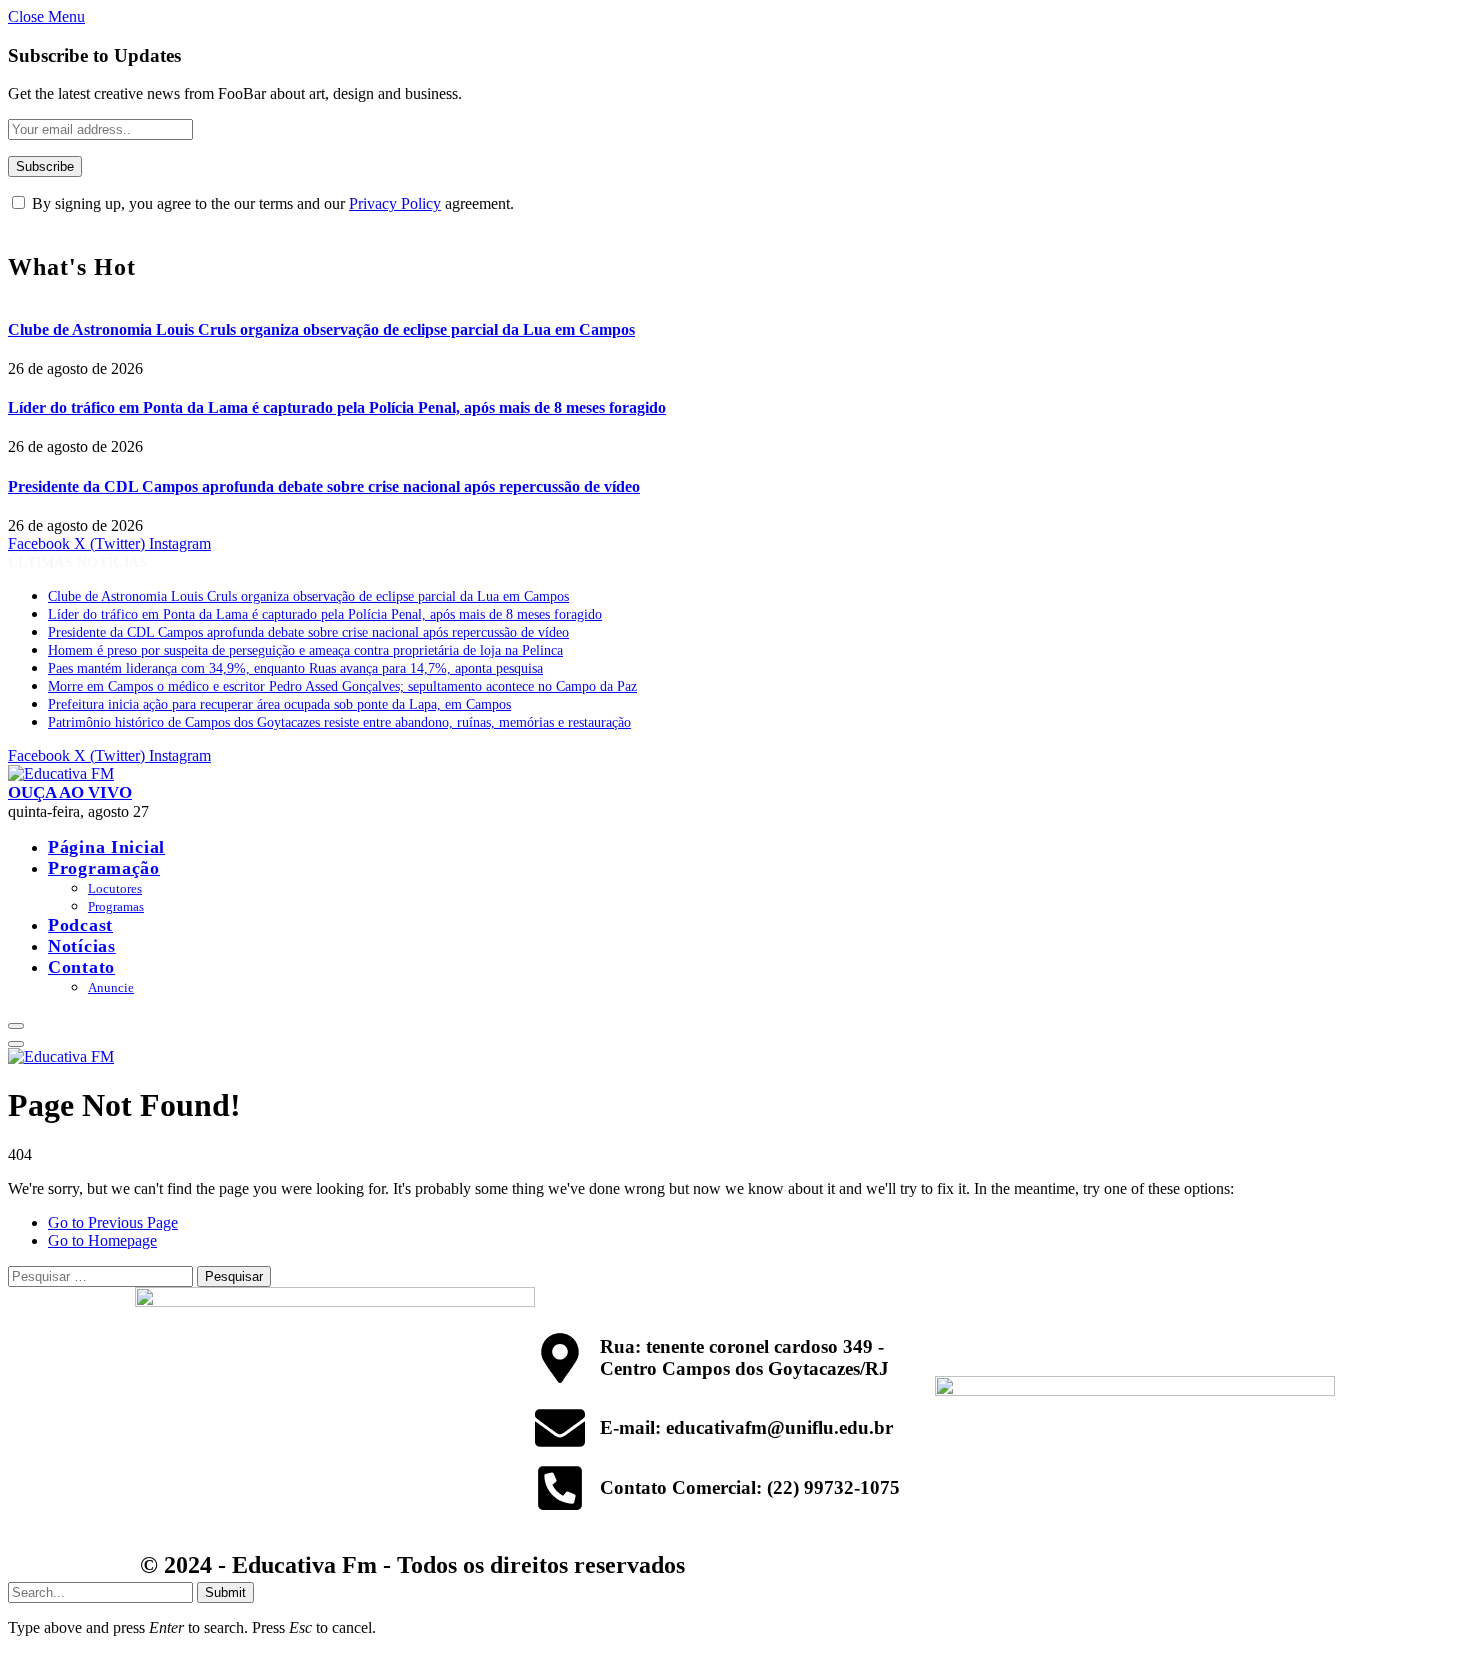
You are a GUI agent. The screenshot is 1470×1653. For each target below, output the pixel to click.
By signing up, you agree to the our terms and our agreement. (271, 203)
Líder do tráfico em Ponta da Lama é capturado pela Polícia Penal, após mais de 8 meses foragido (337, 407)
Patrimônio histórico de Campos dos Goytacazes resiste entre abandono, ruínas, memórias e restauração (339, 722)
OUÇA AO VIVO (70, 792)
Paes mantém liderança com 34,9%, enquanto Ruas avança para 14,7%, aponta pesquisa (295, 668)
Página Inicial (106, 847)
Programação (104, 868)
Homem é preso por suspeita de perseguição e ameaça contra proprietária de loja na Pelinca (305, 650)
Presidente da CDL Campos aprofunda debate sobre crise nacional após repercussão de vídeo (324, 486)
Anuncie (111, 987)
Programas (116, 906)
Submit (225, 1592)
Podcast (80, 925)
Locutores (115, 888)
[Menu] (16, 1026)
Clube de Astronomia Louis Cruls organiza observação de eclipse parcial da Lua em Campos (321, 329)
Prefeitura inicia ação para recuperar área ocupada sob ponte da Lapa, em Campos (279, 704)
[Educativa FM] (61, 773)
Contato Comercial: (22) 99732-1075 (750, 1487)
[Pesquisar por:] (102, 1275)
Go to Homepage (102, 1240)
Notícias (82, 946)
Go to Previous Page (113, 1222)
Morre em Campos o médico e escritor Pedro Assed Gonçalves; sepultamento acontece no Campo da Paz (342, 686)
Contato (81, 967)
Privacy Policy (395, 203)
